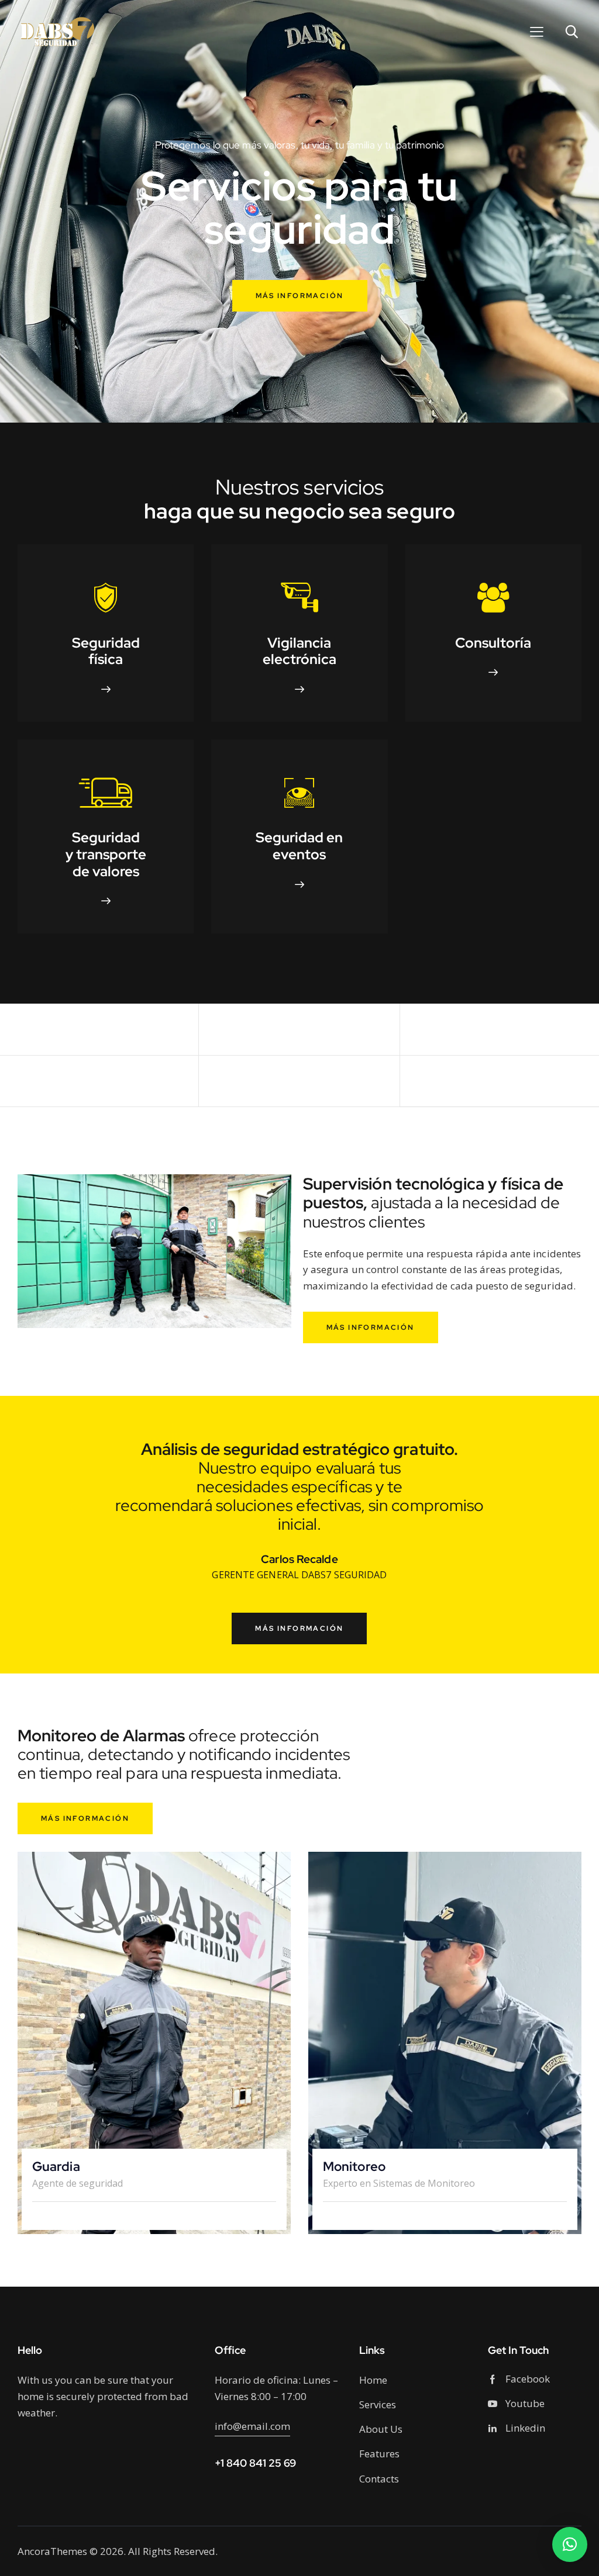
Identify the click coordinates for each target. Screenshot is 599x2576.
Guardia (56, 2167)
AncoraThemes (52, 2551)
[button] (570, 2544)
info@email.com (252, 2426)
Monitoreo (354, 2167)
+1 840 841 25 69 (255, 2463)
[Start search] (571, 32)
